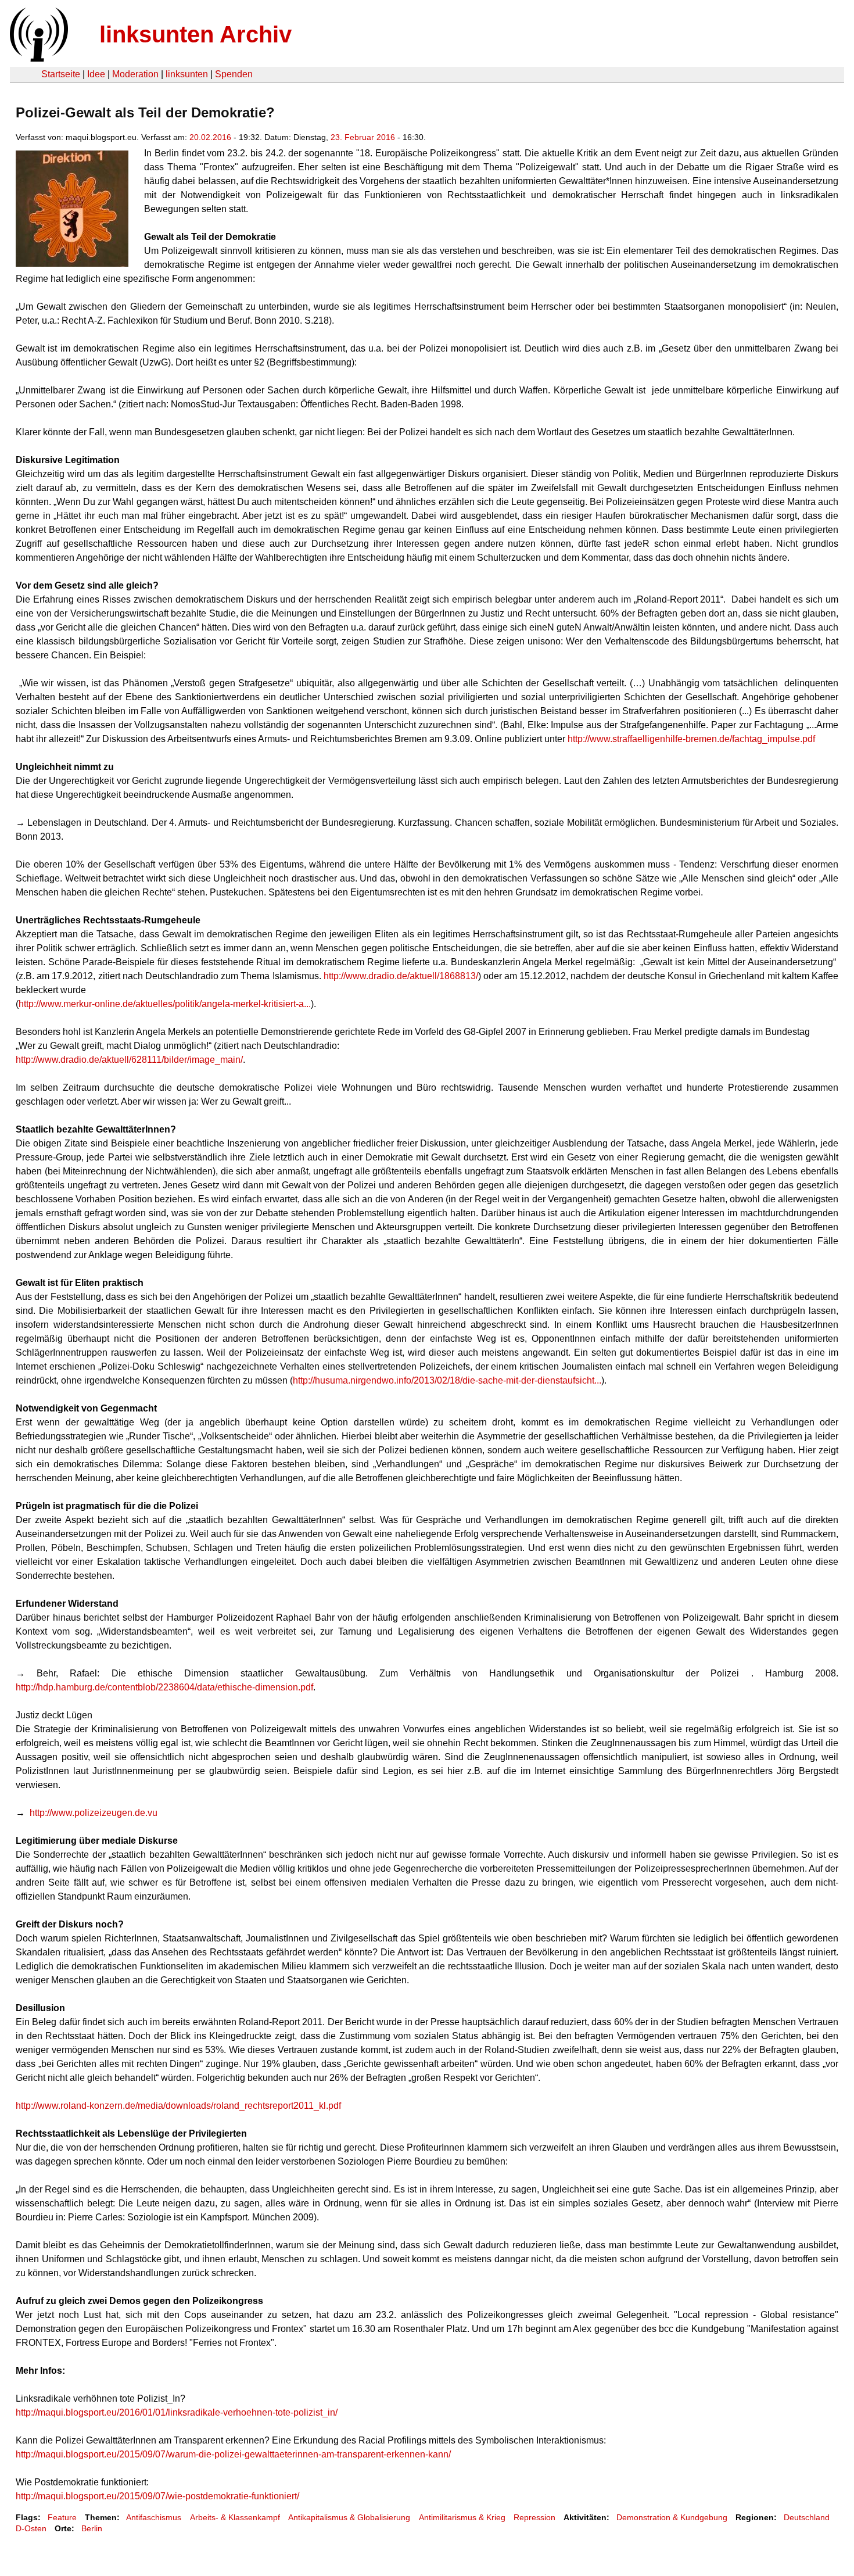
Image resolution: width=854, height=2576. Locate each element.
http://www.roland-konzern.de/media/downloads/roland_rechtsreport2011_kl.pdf (178, 2106)
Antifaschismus (154, 2517)
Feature (62, 2517)
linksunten (187, 74)
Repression (534, 2517)
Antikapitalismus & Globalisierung (349, 2517)
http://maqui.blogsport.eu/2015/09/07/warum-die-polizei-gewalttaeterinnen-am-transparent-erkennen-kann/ (233, 2454)
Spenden (234, 74)
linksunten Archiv (195, 34)
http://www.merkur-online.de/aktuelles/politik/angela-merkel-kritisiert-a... (165, 1004)
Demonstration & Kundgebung (672, 2517)
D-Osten (31, 2528)
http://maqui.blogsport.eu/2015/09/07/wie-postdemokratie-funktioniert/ (157, 2496)
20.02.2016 (210, 137)
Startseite (61, 74)
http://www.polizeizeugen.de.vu (94, 1813)
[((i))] (38, 58)
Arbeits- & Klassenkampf (235, 2517)
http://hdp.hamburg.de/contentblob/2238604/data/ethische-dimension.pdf (164, 1687)
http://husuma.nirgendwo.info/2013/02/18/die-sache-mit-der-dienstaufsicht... (447, 1380)
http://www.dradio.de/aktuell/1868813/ (401, 976)
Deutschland (807, 2517)
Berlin (92, 2528)
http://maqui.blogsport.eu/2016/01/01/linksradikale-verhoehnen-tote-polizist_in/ (177, 2412)
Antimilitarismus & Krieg (462, 2517)
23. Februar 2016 (363, 137)
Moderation (135, 74)
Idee (96, 74)
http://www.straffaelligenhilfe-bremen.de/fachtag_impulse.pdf (691, 739)
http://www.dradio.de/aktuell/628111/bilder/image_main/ (129, 1060)
